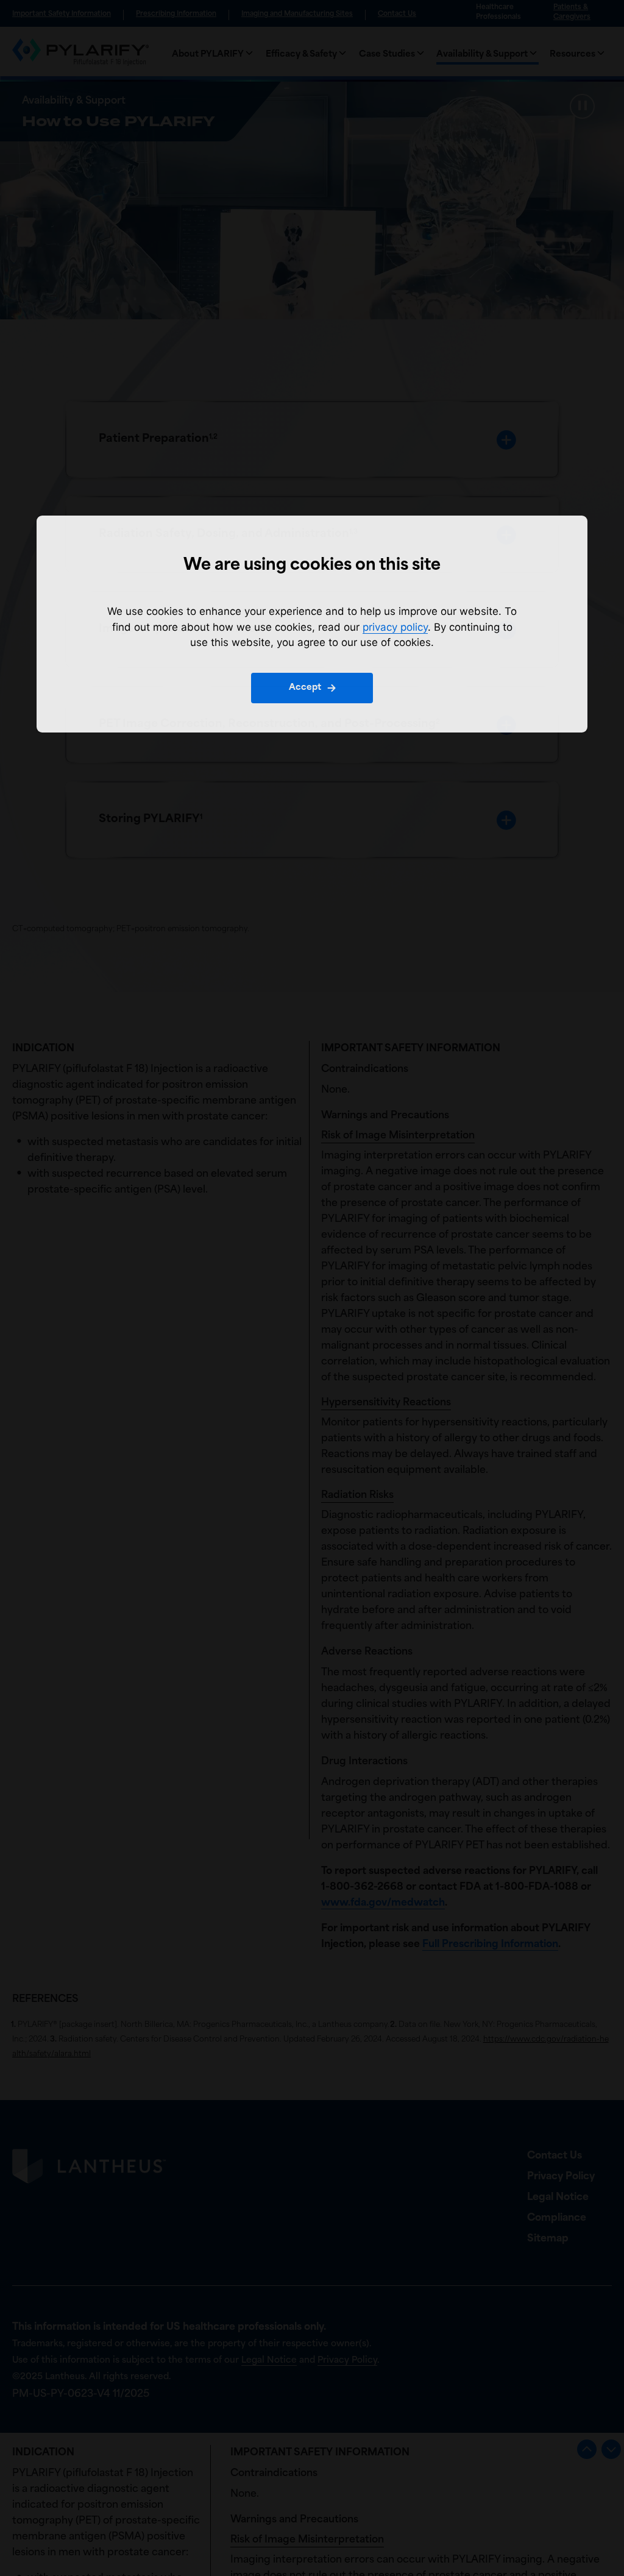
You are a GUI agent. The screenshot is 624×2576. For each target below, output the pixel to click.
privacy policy (395, 627)
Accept (305, 688)
